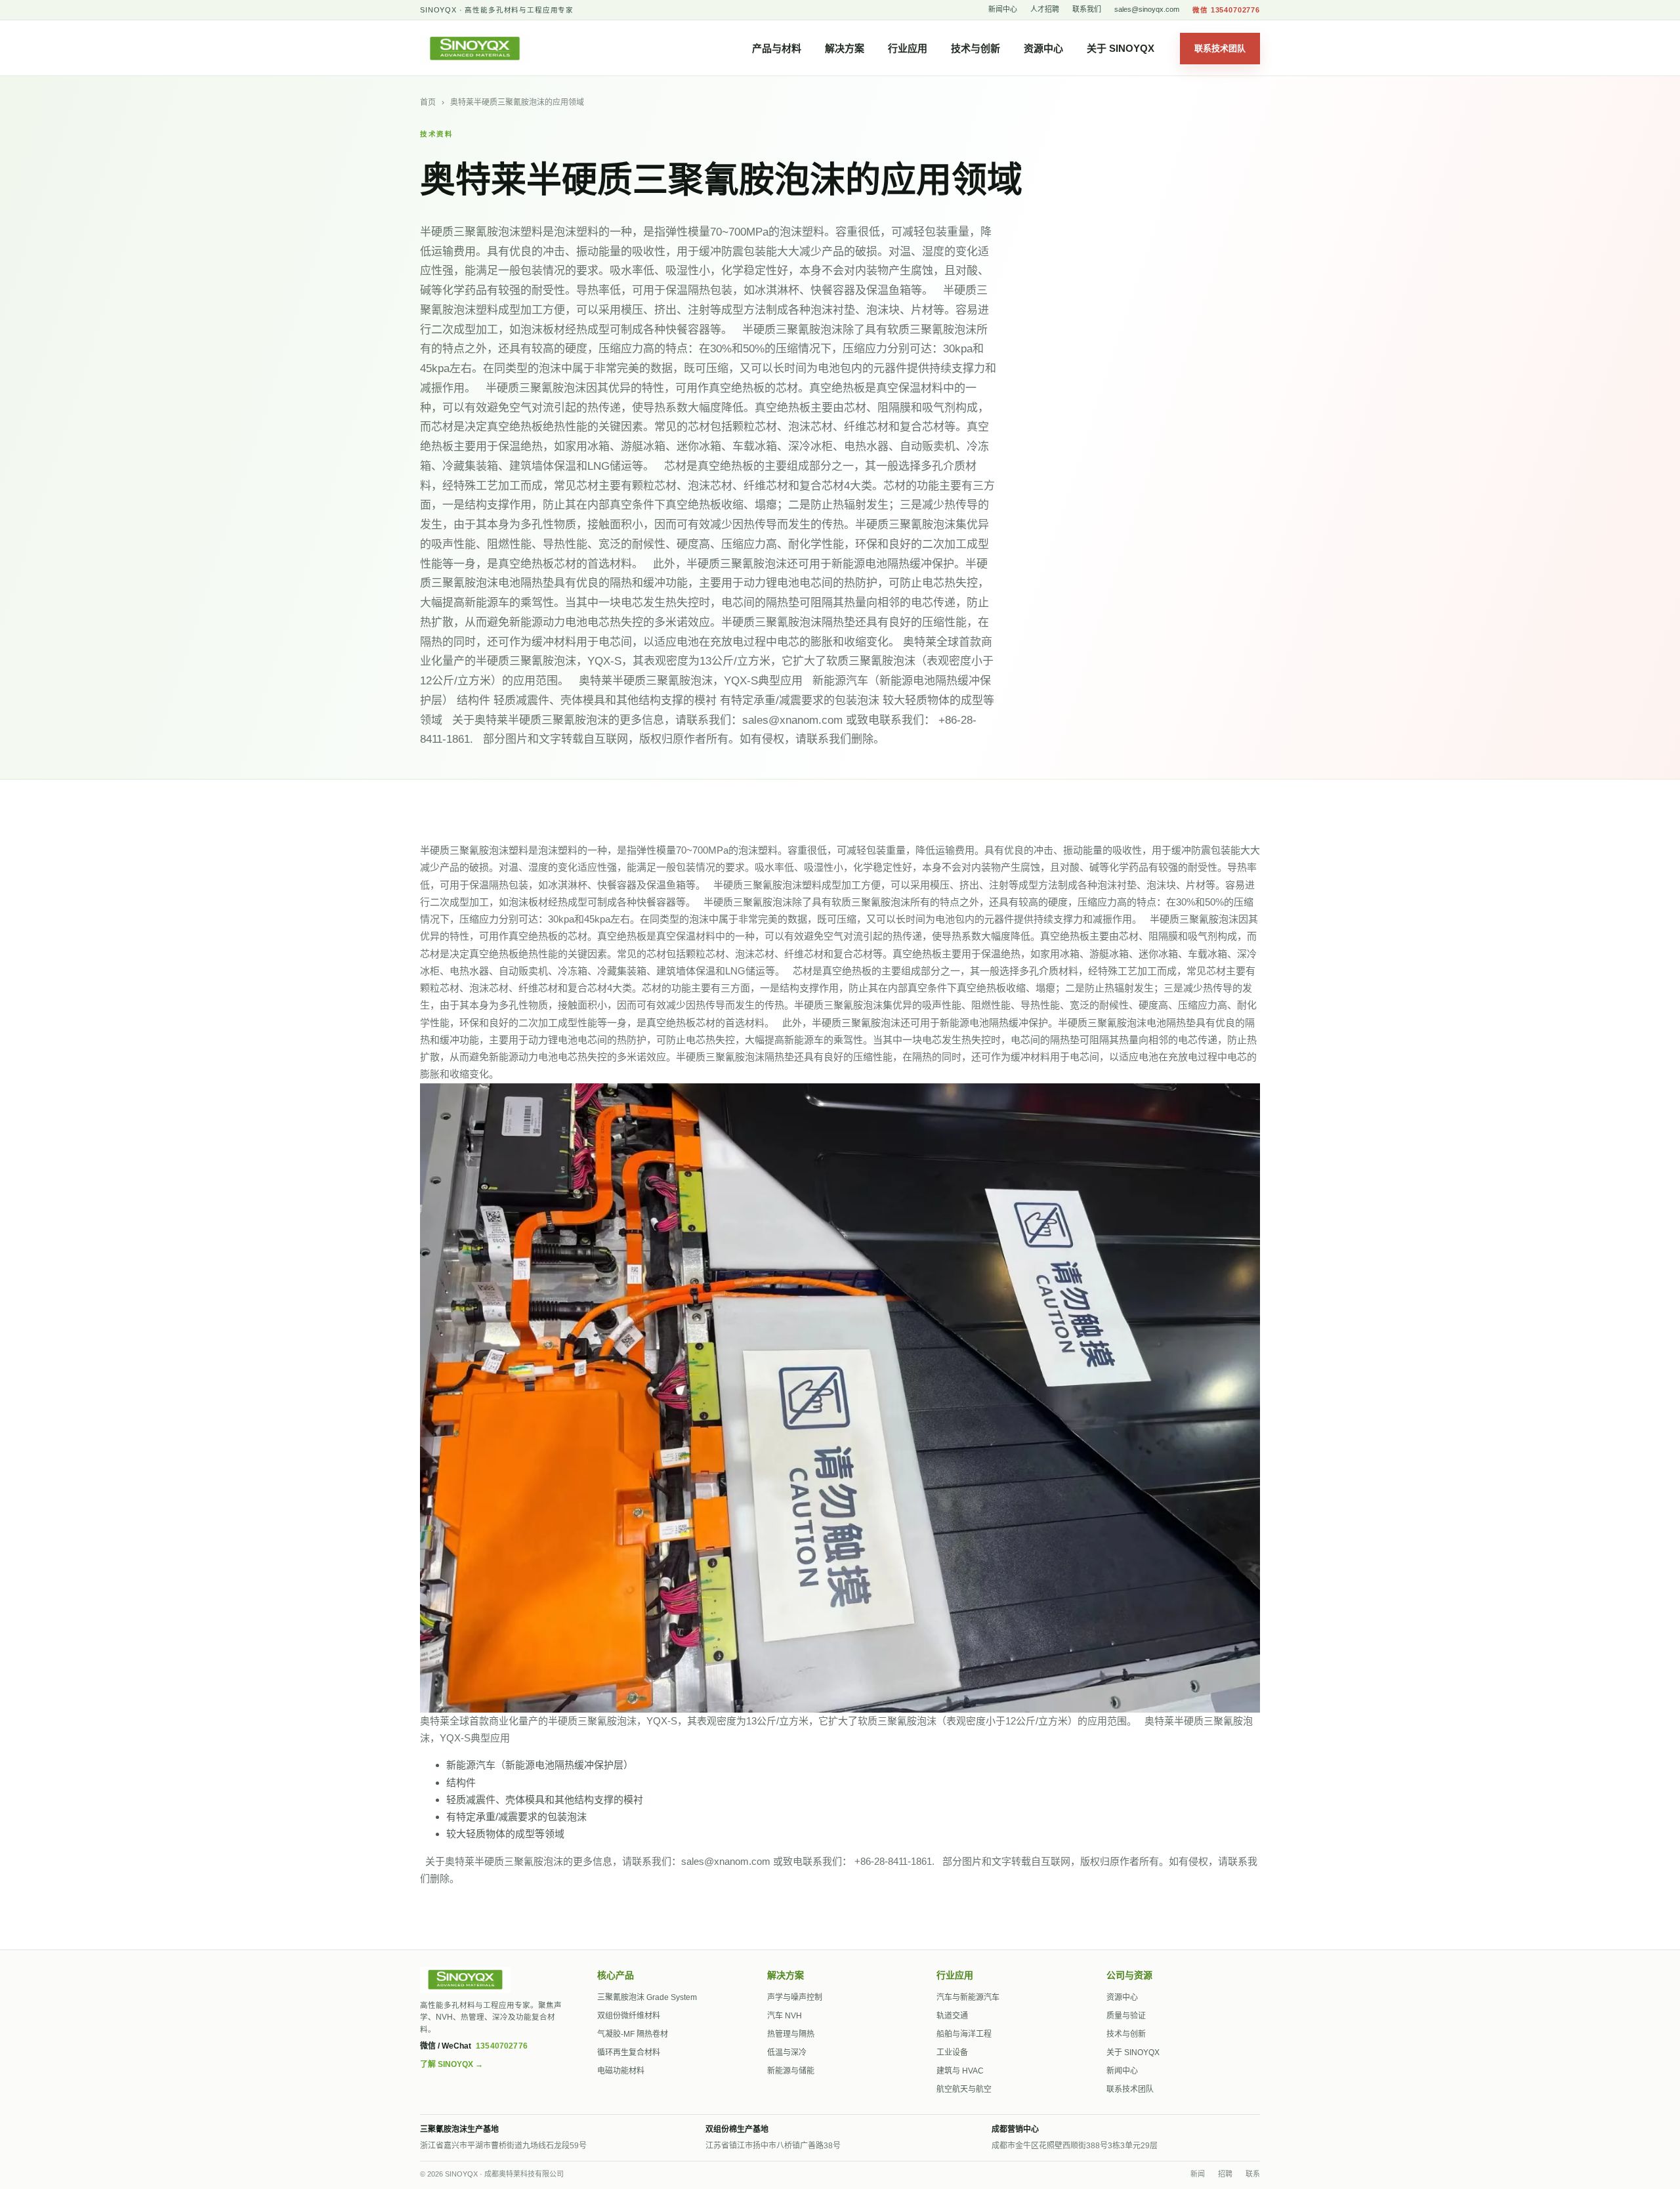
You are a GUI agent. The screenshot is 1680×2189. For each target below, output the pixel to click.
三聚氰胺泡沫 (907, 1721)
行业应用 (908, 48)
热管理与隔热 (791, 2034)
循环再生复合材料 (629, 2053)
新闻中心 (1003, 9)
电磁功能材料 (621, 2071)
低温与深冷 (787, 2053)
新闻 (1198, 2174)
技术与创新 (976, 48)
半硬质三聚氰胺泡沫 (748, 902)
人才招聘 (1045, 9)
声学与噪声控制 (795, 1997)
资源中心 (1043, 48)
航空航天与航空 (964, 2089)
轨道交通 (952, 2016)
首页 (428, 102)
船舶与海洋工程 (964, 2034)
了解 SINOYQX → (451, 2064)
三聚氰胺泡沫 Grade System (647, 1997)
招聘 (1225, 2174)
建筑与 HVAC (960, 2071)
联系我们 (1087, 9)
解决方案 (845, 48)
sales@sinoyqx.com (1147, 9)
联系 (1253, 2174)
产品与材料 (777, 48)
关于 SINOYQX (1121, 48)
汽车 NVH (785, 2016)
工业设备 (952, 2053)
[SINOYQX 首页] (482, 49)
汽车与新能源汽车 (968, 1997)
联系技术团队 (1220, 48)
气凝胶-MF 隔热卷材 (633, 2034)
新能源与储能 (791, 2071)
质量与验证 (1126, 2016)
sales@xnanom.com (726, 1861)
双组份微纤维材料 (629, 2016)
